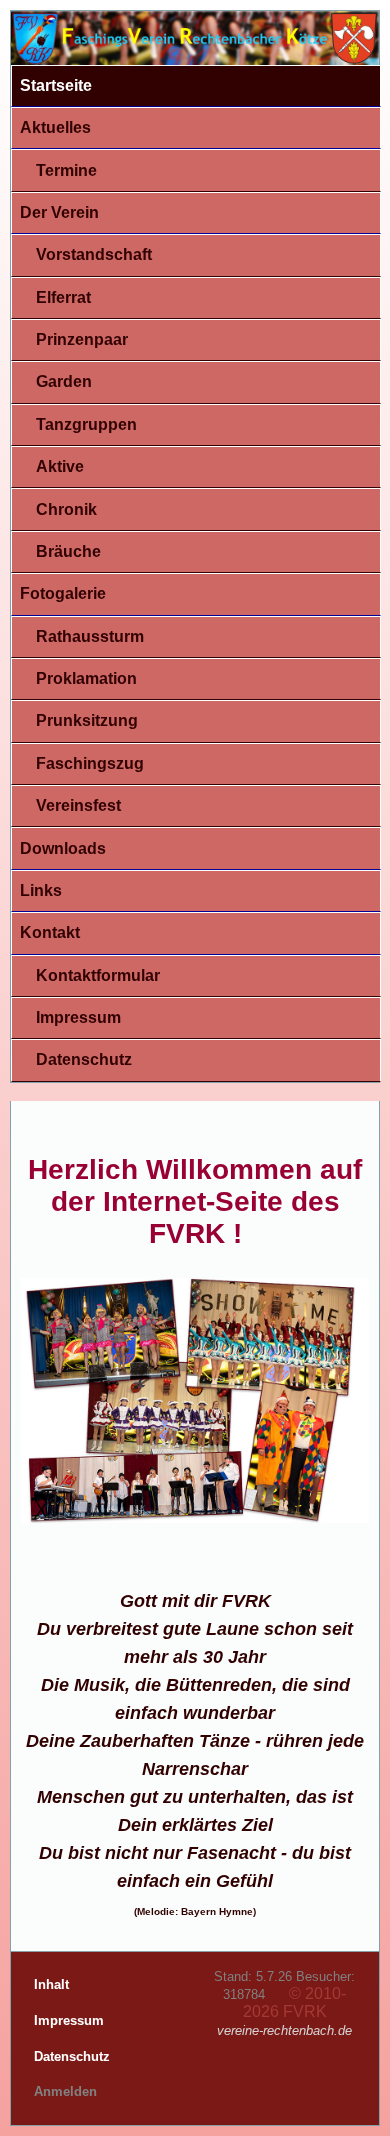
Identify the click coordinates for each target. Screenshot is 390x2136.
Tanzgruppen (86, 424)
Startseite (56, 85)
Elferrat (63, 297)
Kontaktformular (98, 975)
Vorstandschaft (94, 254)
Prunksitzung (87, 720)
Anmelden (65, 2091)
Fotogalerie (63, 593)
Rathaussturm (90, 636)
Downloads (63, 848)
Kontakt (50, 932)
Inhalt (53, 1984)
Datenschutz (84, 1059)
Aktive (60, 466)
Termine (66, 170)
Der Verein (59, 212)
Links (41, 890)
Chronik (66, 509)
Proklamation (86, 678)
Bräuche (68, 551)
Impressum (78, 1017)
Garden (64, 381)
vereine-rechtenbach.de (284, 2030)
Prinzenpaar (82, 339)
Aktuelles (55, 127)
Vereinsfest (78, 805)
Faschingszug (90, 763)
